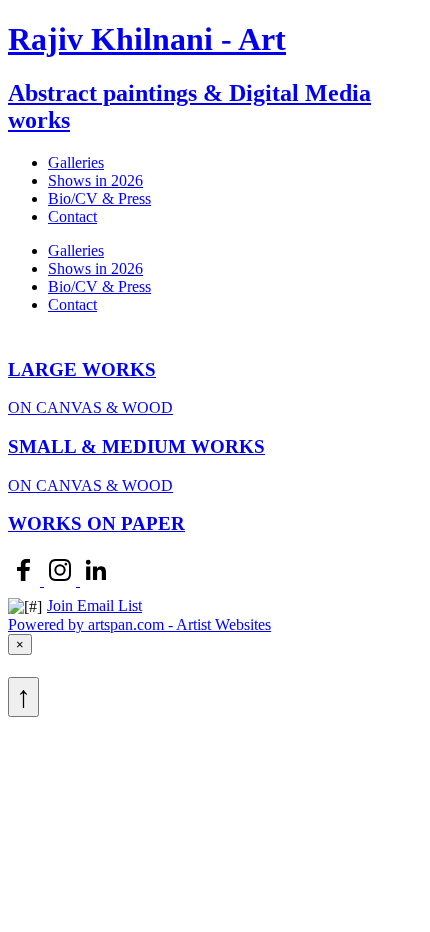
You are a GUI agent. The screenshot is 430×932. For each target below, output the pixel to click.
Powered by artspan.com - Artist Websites (139, 624)
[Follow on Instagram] (62, 580)
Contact (72, 216)
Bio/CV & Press (99, 198)
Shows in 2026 (95, 180)
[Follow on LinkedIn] (96, 580)
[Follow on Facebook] (26, 580)
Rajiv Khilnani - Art (147, 39)
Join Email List (94, 605)
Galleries (76, 162)
